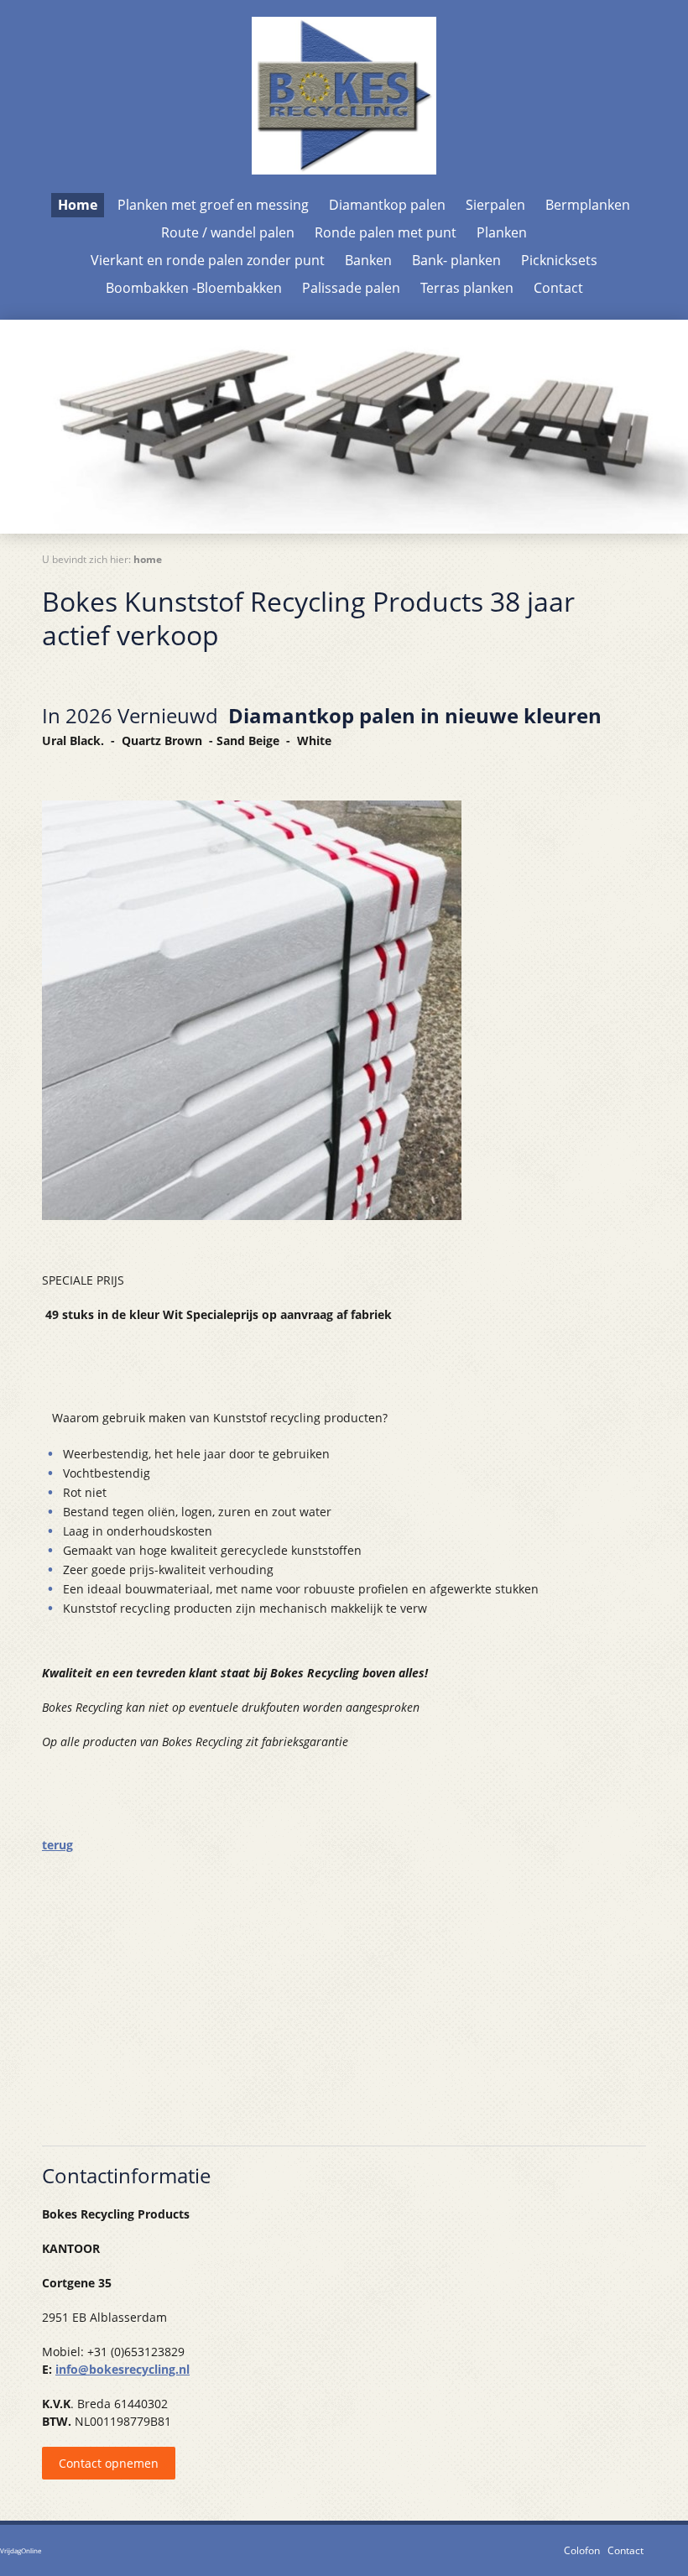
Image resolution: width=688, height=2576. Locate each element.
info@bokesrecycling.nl (122, 2369)
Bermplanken (588, 205)
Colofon (582, 2550)
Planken (502, 232)
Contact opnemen (109, 2463)
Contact (558, 288)
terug (57, 1845)
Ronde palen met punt (386, 232)
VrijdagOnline (21, 2550)
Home (78, 205)
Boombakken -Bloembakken (194, 288)
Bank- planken (456, 260)
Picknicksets (559, 260)
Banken (368, 260)
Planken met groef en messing (213, 205)
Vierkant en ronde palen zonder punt (208, 260)
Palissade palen (351, 288)
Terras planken (467, 288)
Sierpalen (495, 205)
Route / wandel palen (228, 232)
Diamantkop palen (387, 205)
